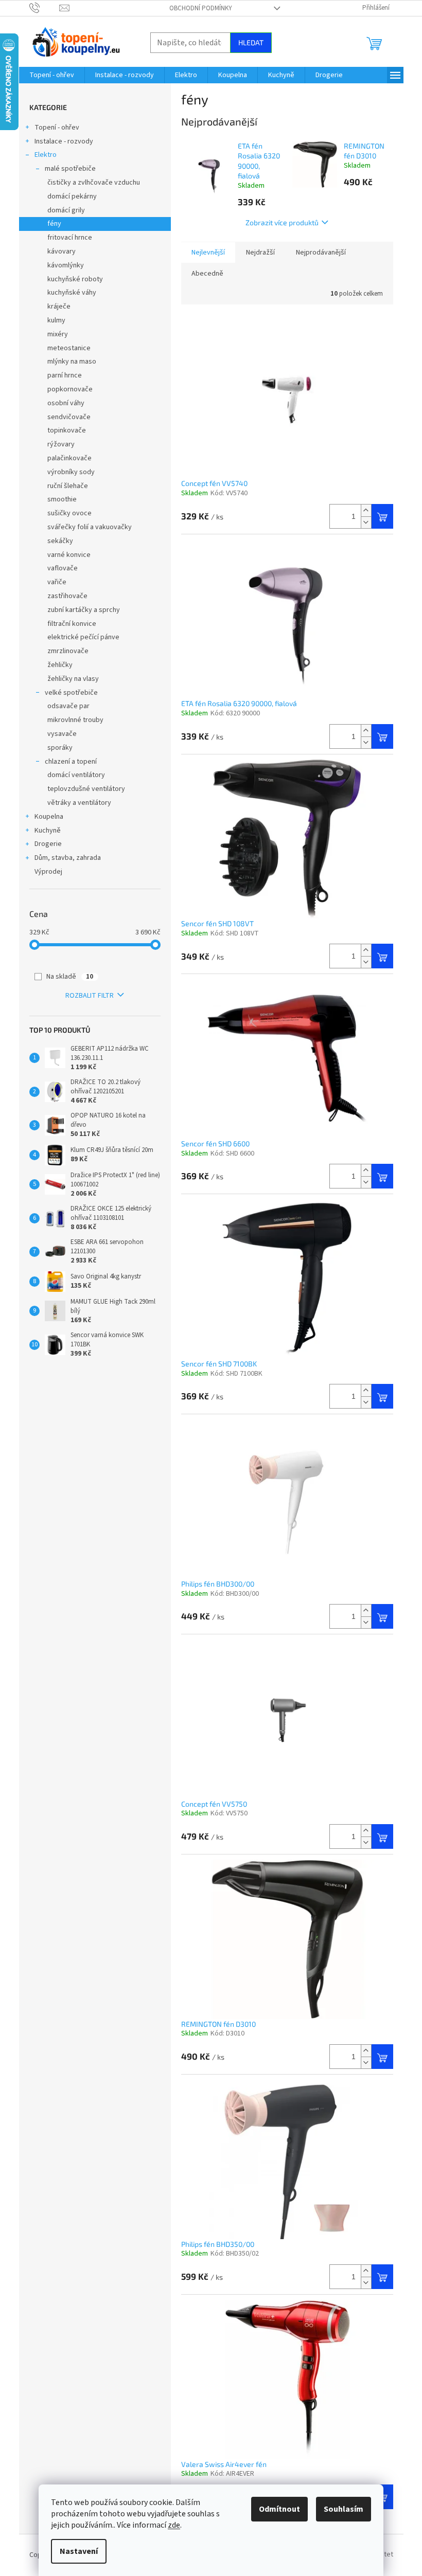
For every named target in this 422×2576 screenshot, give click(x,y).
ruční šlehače (68, 486)
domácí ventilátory (76, 775)
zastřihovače (67, 596)
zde (174, 2525)
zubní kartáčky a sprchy (84, 610)
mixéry (58, 334)
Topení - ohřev (57, 128)
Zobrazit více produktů (282, 222)
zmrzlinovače (68, 651)
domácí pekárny (72, 196)
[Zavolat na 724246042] (45, 8)
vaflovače (63, 568)
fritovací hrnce (70, 238)
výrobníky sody (71, 472)
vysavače (62, 734)
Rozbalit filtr (90, 996)
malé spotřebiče (70, 169)
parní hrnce (65, 375)
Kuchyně (48, 831)
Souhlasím (344, 2509)
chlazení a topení (71, 762)
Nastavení (79, 2551)
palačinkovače (69, 458)
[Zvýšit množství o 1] (366, 510)
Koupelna (49, 817)
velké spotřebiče (71, 693)
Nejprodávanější (321, 253)
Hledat (251, 42)
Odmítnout (279, 2509)
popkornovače (70, 389)
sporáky (60, 748)
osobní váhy (66, 403)
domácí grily (66, 210)
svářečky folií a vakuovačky (90, 527)
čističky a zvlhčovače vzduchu (94, 183)
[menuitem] (52, 75)
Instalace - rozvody (64, 141)
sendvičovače (69, 417)
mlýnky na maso (72, 362)
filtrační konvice (72, 624)
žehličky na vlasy (73, 679)
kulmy (56, 320)
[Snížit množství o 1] (366, 522)
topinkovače (67, 430)
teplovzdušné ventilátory (86, 789)
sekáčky (60, 541)
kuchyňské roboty (75, 279)
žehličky (60, 665)
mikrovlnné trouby (75, 720)
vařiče (57, 582)
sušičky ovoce (69, 513)
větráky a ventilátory (79, 803)
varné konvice (69, 555)
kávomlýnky (66, 265)
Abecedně (207, 274)
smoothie (62, 499)
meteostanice (69, 348)
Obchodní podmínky (201, 8)
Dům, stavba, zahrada (68, 858)
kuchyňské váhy (72, 293)
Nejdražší (260, 253)
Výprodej (48, 872)
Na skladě (70, 977)
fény (54, 224)
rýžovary (61, 444)
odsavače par (68, 706)
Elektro (46, 155)
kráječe (59, 307)
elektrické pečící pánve (83, 637)
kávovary (61, 251)
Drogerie (48, 844)
